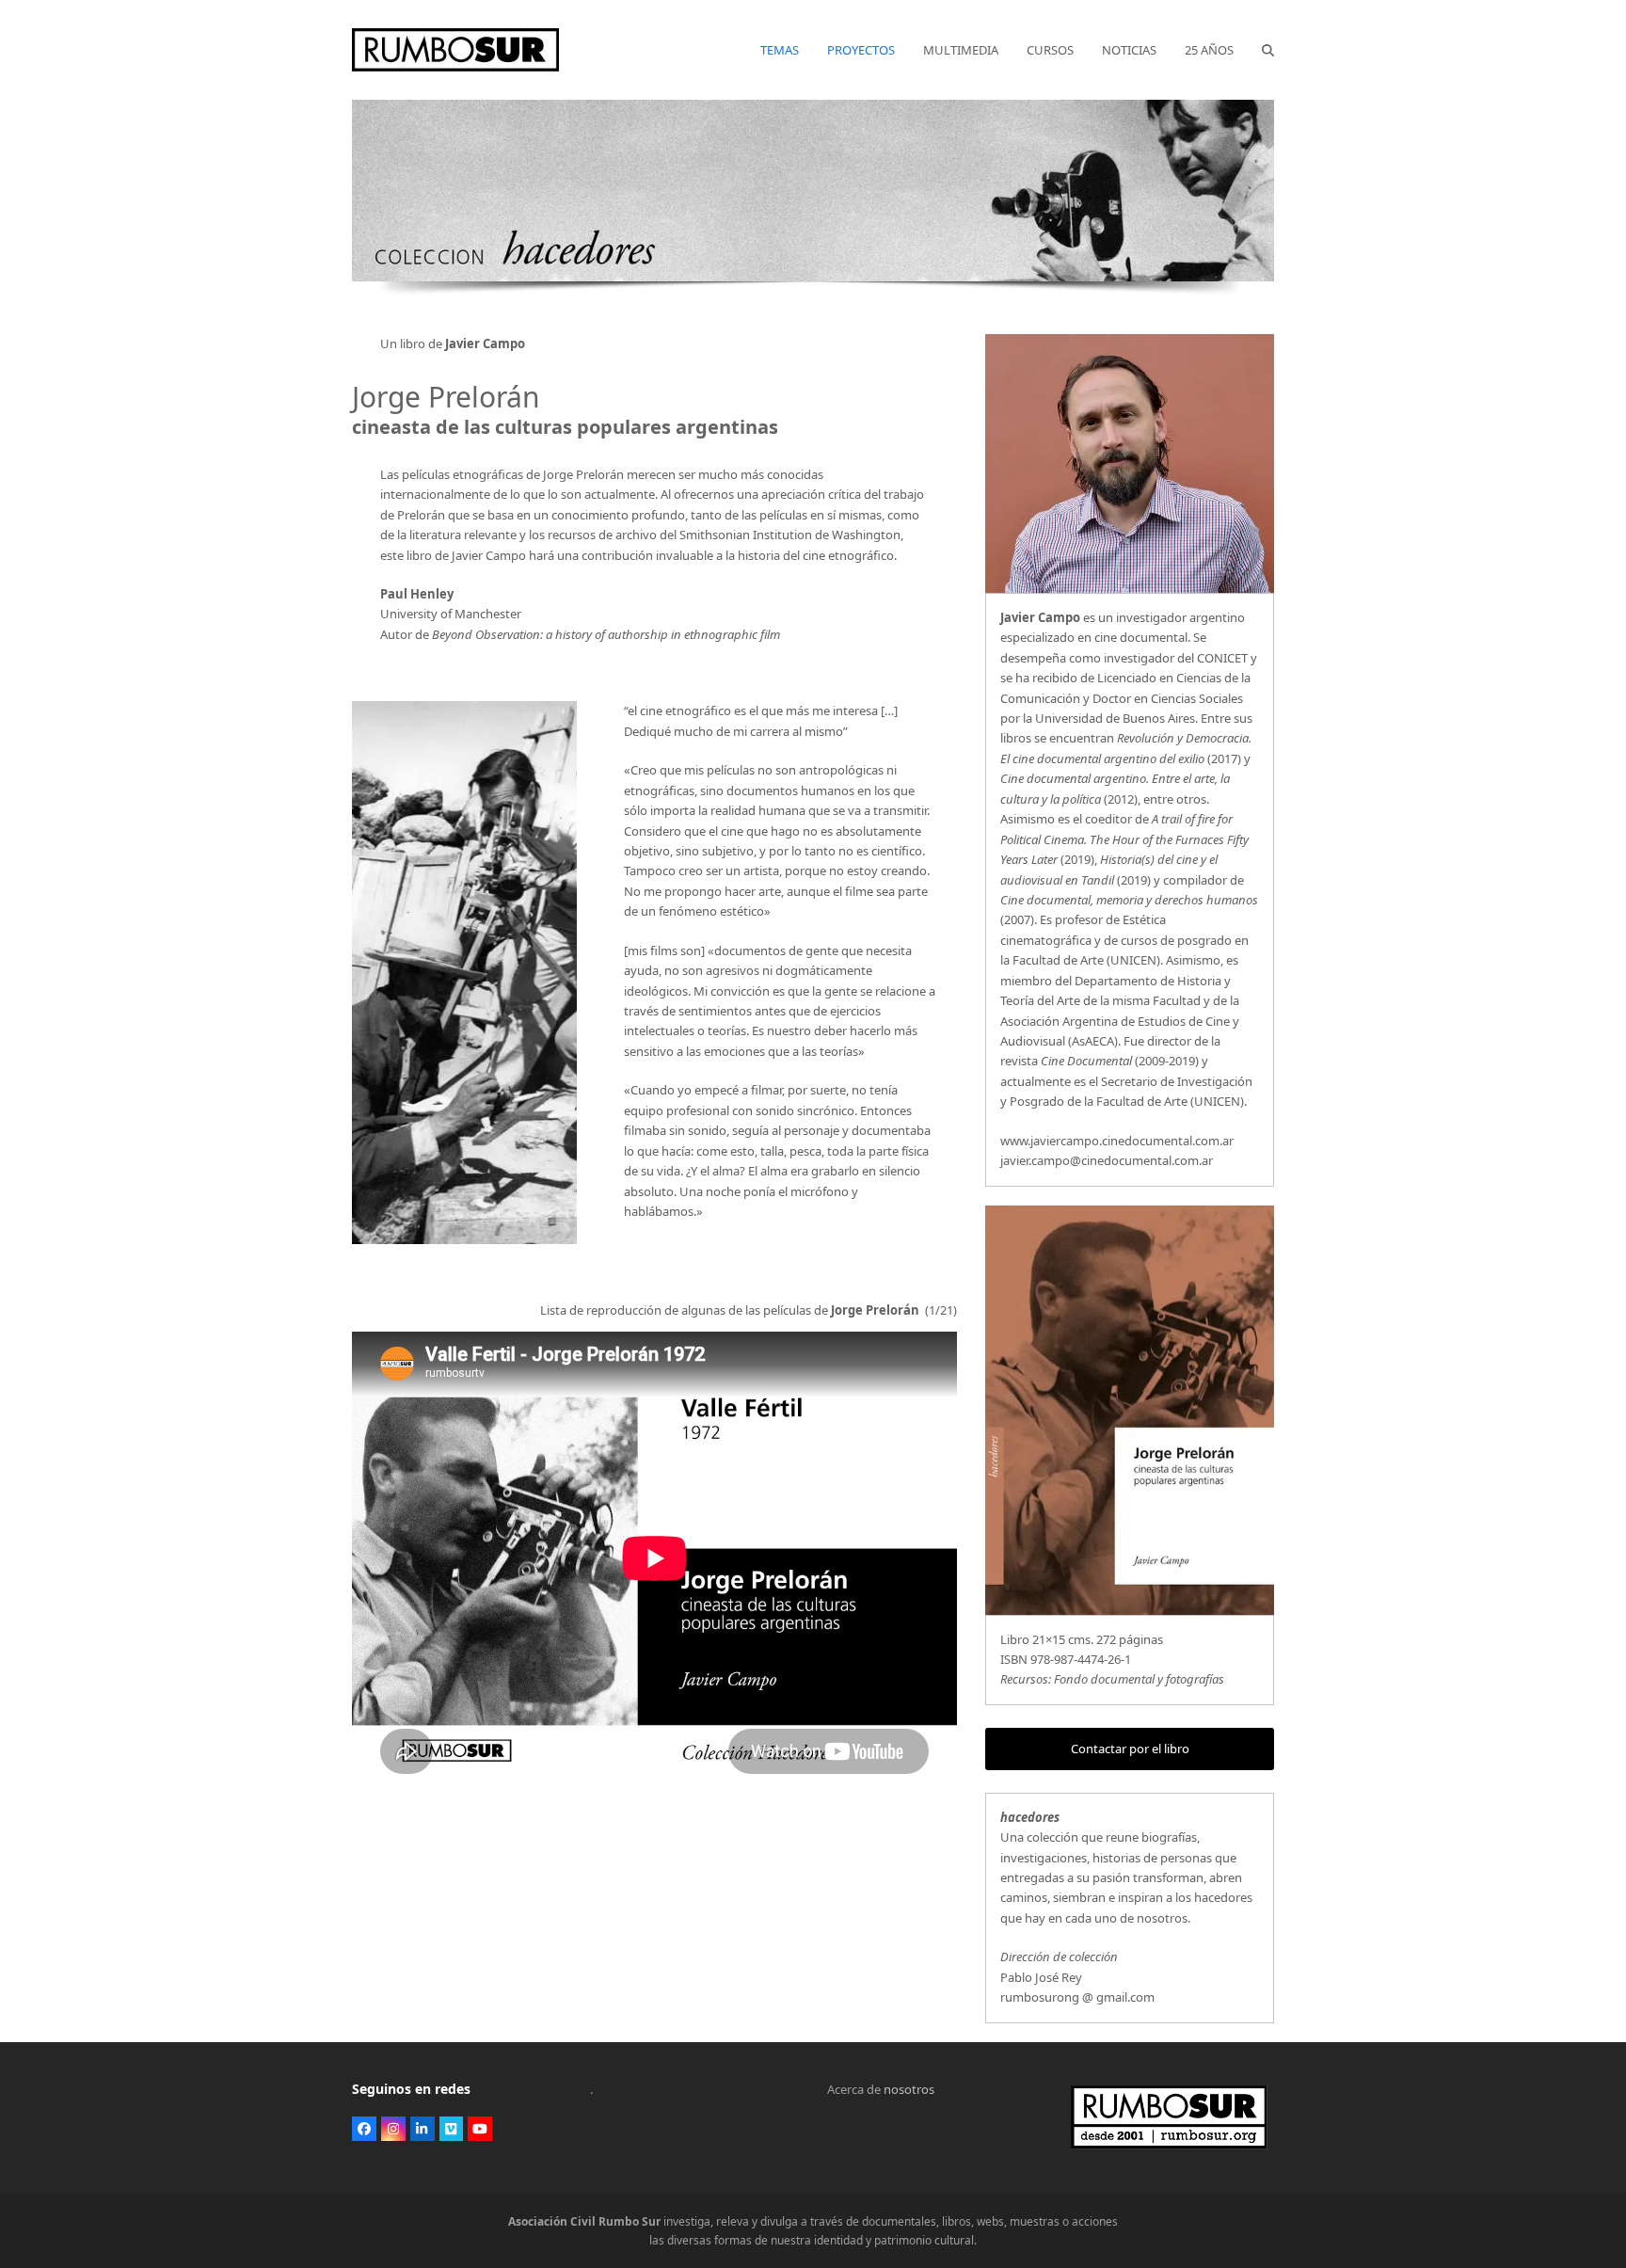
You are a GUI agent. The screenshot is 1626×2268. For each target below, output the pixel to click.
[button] (1268, 50)
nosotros (909, 2089)
